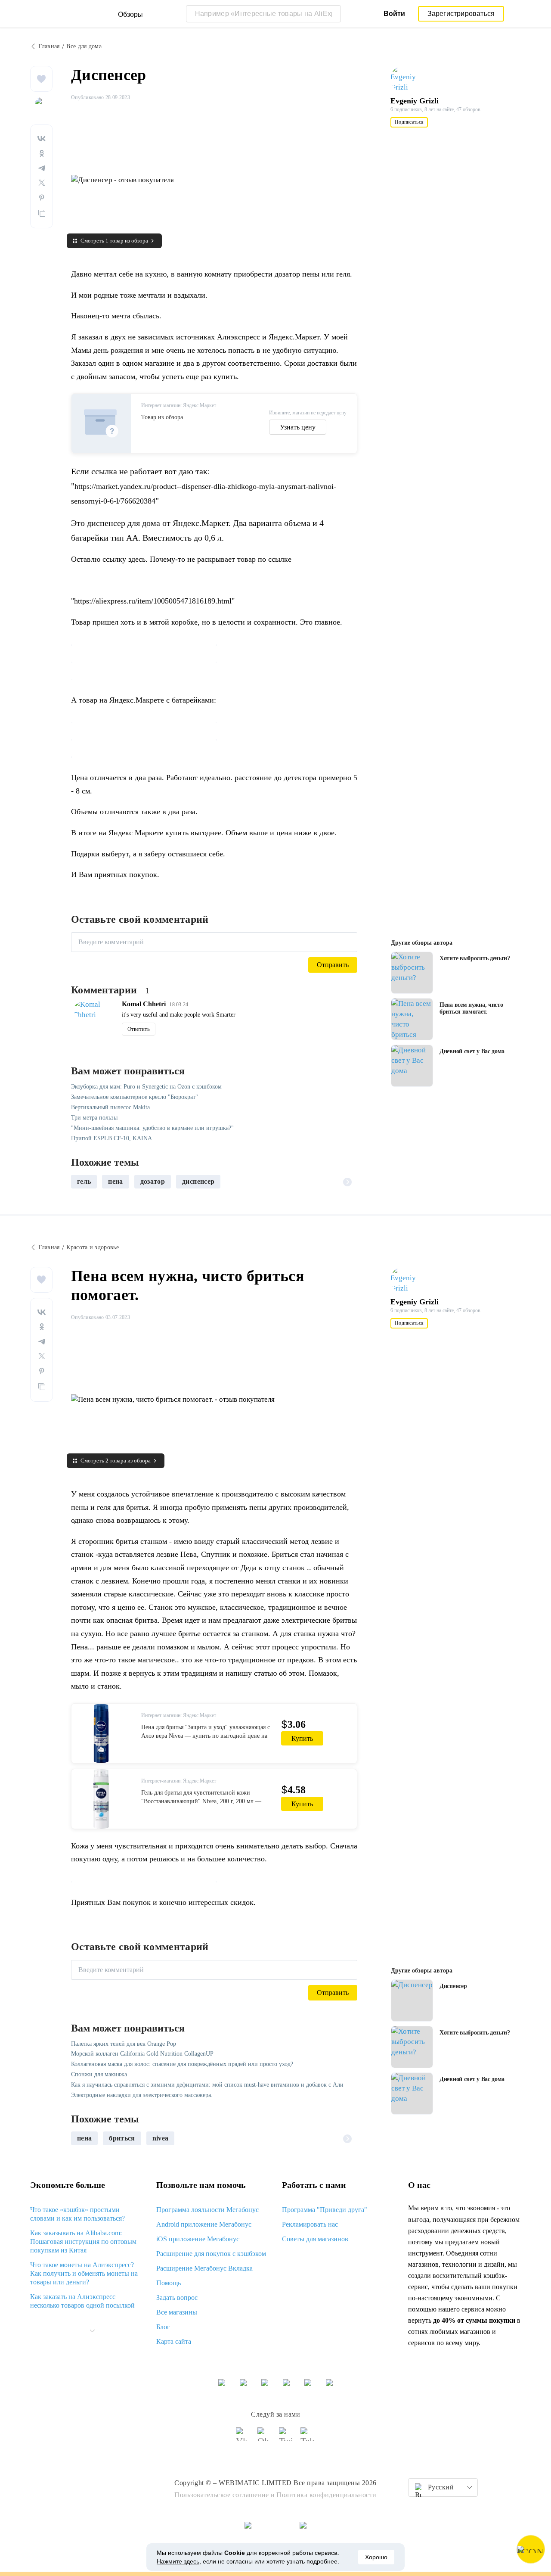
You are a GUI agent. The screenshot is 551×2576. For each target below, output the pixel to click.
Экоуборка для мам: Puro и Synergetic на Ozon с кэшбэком (146, 1087)
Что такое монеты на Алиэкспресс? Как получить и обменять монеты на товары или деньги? (84, 2273)
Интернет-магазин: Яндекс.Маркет (179, 405)
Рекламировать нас (310, 2224)
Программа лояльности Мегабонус (207, 2210)
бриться (122, 2138)
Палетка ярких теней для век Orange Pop (124, 2044)
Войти (394, 14)
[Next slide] (347, 1182)
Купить (302, 1738)
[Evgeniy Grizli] (407, 79)
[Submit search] (332, 14)
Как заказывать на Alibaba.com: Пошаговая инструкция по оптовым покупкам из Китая (83, 2242)
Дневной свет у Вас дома (472, 1051)
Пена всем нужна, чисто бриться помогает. (471, 1008)
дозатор (153, 1181)
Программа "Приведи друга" (325, 2210)
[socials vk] (243, 2438)
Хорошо (376, 2557)
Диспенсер (453, 1986)
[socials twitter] (286, 2438)
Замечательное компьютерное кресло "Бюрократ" (135, 1097)
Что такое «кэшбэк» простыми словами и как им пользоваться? (77, 2214)
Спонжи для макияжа (99, 2074)
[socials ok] (265, 2438)
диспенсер (198, 1181)
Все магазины (177, 2312)
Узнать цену (298, 427)
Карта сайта (174, 2341)
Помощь (169, 2283)
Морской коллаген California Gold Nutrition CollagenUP (142, 2054)
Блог (163, 2327)
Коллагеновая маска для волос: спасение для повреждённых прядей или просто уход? (182, 2064)
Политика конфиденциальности (327, 2495)
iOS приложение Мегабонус (198, 2239)
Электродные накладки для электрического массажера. (142, 2095)
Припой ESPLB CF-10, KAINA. (112, 1138)
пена (115, 1181)
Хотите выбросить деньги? (475, 958)
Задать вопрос (177, 2298)
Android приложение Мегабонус (204, 2224)
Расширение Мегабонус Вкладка (204, 2268)
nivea (161, 2138)
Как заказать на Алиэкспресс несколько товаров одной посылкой (82, 2301)
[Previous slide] (81, 1182)
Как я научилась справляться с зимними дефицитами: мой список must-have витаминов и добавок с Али (207, 2085)
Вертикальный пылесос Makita (110, 1107)
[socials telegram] (308, 2438)
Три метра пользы (94, 1118)
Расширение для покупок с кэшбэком (211, 2254)
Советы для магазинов (315, 2239)
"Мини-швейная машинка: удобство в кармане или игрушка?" (152, 1128)
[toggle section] (92, 2331)
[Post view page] (412, 973)
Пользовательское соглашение (222, 2495)
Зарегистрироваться (461, 14)
